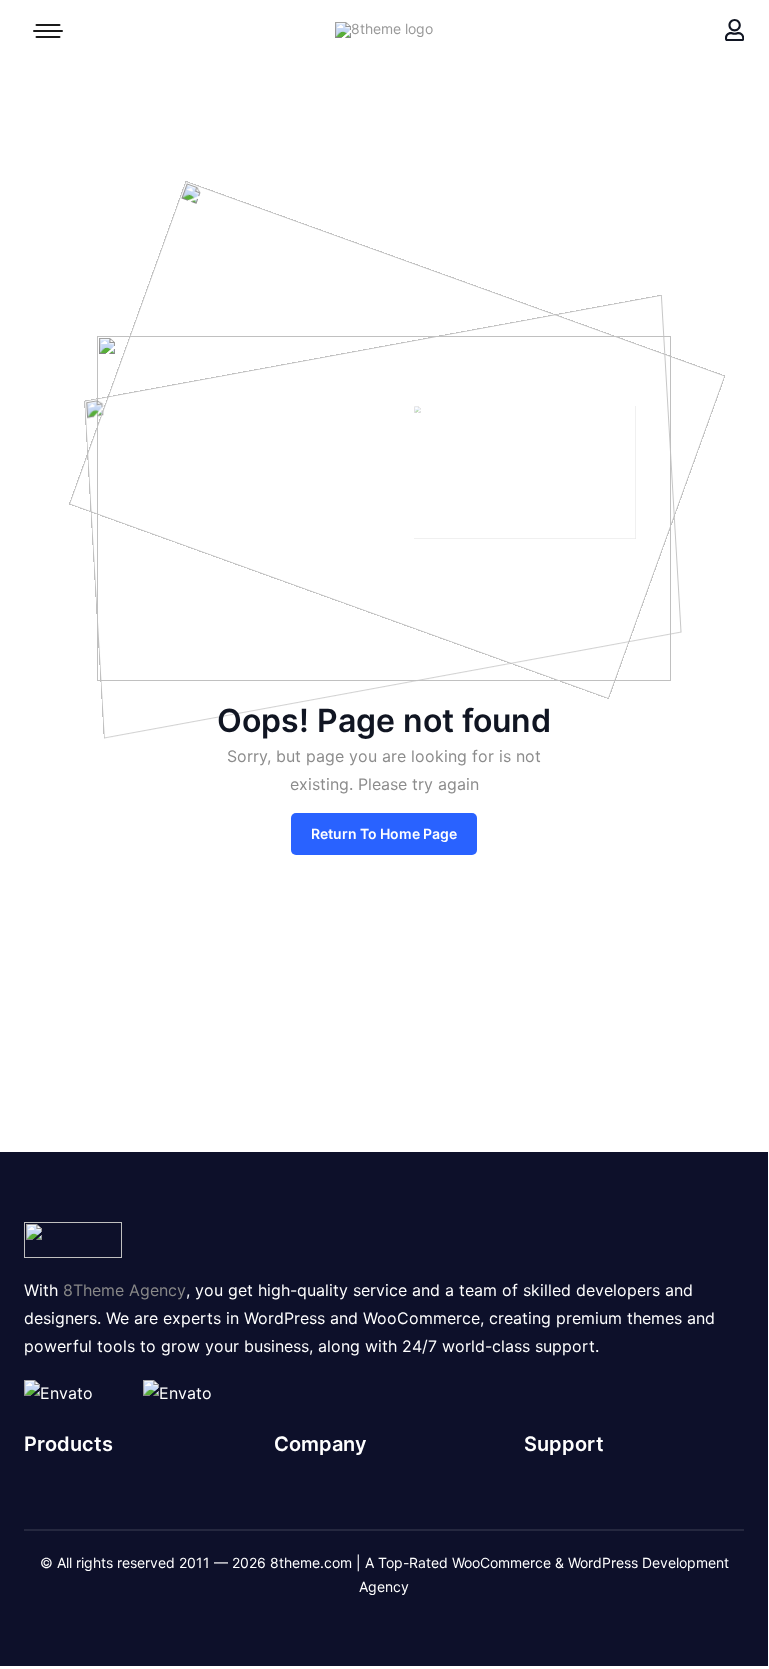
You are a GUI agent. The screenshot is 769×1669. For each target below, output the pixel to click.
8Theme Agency (124, 1290)
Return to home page (384, 833)
